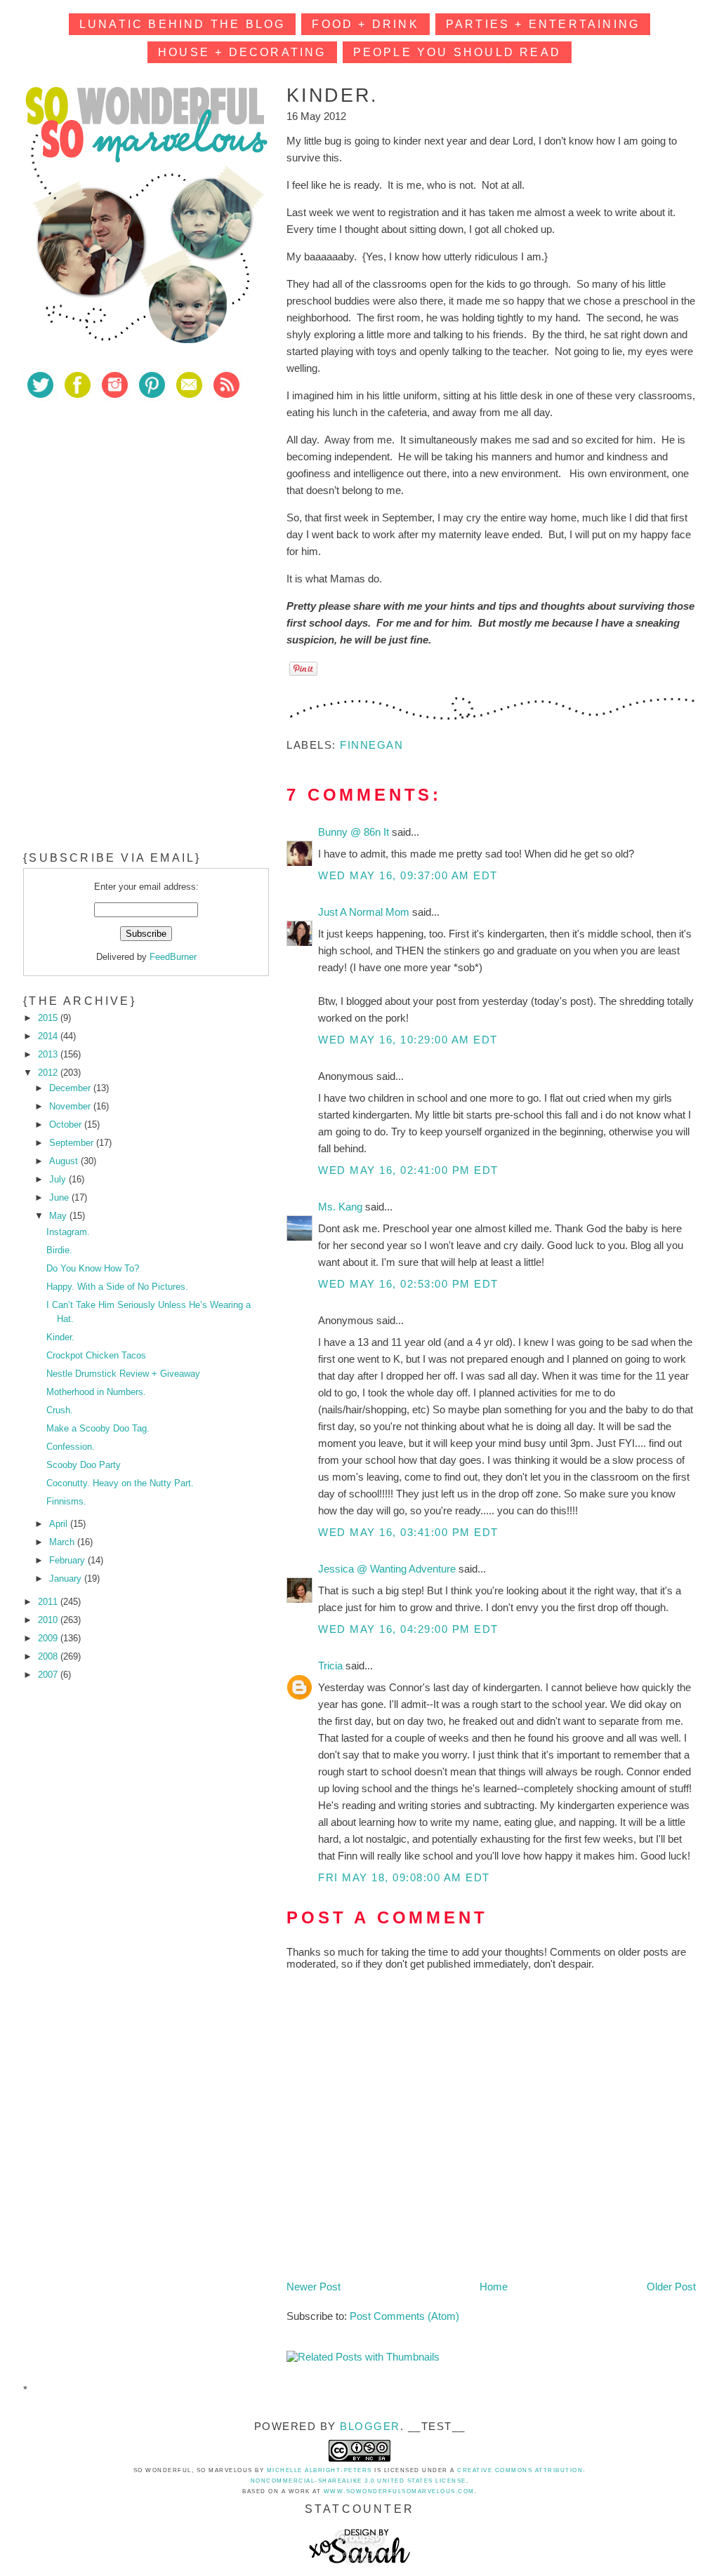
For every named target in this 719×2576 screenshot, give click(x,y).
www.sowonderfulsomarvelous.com (399, 2491)
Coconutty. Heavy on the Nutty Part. (120, 1483)
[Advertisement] (128, 512)
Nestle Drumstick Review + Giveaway (123, 1374)
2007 (49, 1675)
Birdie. (59, 1250)
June (60, 1197)
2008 (49, 1656)
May (59, 1216)
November (71, 1106)
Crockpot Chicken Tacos (96, 1355)
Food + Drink (365, 24)
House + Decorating (242, 52)
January (67, 1579)
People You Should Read (457, 52)
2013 (49, 1054)
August (65, 1161)
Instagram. (68, 1232)
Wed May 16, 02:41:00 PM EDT (408, 1170)
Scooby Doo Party (84, 1465)
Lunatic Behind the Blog (183, 24)
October (67, 1125)
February (68, 1560)
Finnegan (371, 745)
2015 (49, 1018)
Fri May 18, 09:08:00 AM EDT (404, 1877)
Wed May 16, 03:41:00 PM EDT (408, 1532)
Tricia (332, 1666)
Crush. (60, 1410)
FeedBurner (173, 957)
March (63, 1542)
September (73, 1143)
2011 (49, 1602)
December (71, 1088)
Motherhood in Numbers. (96, 1392)
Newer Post (314, 2287)
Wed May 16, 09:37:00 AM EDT (408, 875)
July (59, 1179)
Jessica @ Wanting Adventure (388, 1569)
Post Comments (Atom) (404, 2316)
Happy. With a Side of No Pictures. (117, 1287)
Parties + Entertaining (543, 24)
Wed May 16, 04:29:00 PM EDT (408, 1629)
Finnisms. (66, 1501)
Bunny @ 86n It (355, 832)
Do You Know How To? (93, 1268)
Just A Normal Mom (365, 912)
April (60, 1524)
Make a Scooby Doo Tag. (98, 1428)
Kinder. (60, 1337)
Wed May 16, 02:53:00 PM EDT (408, 1284)
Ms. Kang (342, 1207)
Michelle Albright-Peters (319, 2470)
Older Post (671, 2287)
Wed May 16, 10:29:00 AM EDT (408, 1040)
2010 (49, 1620)
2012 (49, 1073)
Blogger (370, 2426)
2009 (49, 1638)
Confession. (71, 1447)
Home (494, 2287)
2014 (49, 1036)
